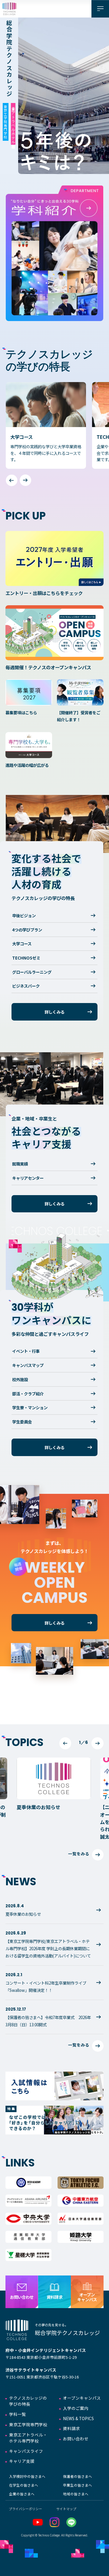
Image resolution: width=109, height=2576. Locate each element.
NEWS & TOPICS (78, 2418)
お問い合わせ (76, 2439)
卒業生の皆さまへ (78, 2485)
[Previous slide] (12, 480)
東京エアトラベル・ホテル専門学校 (28, 2438)
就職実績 (20, 1164)
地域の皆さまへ (76, 2494)
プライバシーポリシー (25, 2509)
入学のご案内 (76, 2408)
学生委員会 (22, 1422)
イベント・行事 (26, 1351)
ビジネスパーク (26, 986)
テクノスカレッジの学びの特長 (28, 2401)
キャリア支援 (22, 2461)
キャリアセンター (28, 1178)
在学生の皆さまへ (24, 2485)
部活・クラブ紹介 (28, 1394)
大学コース (22, 944)
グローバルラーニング (32, 972)
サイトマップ (66, 2509)
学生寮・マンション (30, 1407)
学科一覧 (18, 2414)
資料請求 (71, 2428)
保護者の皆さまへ (78, 2476)
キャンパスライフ (26, 2451)
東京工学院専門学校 (28, 2424)
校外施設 (20, 1379)
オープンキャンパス (82, 2398)
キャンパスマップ (28, 1365)
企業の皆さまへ (22, 2494)
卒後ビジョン (24, 915)
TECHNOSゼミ (26, 958)
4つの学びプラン (27, 930)
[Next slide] (25, 480)
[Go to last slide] (65, 1743)
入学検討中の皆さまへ (27, 2476)
